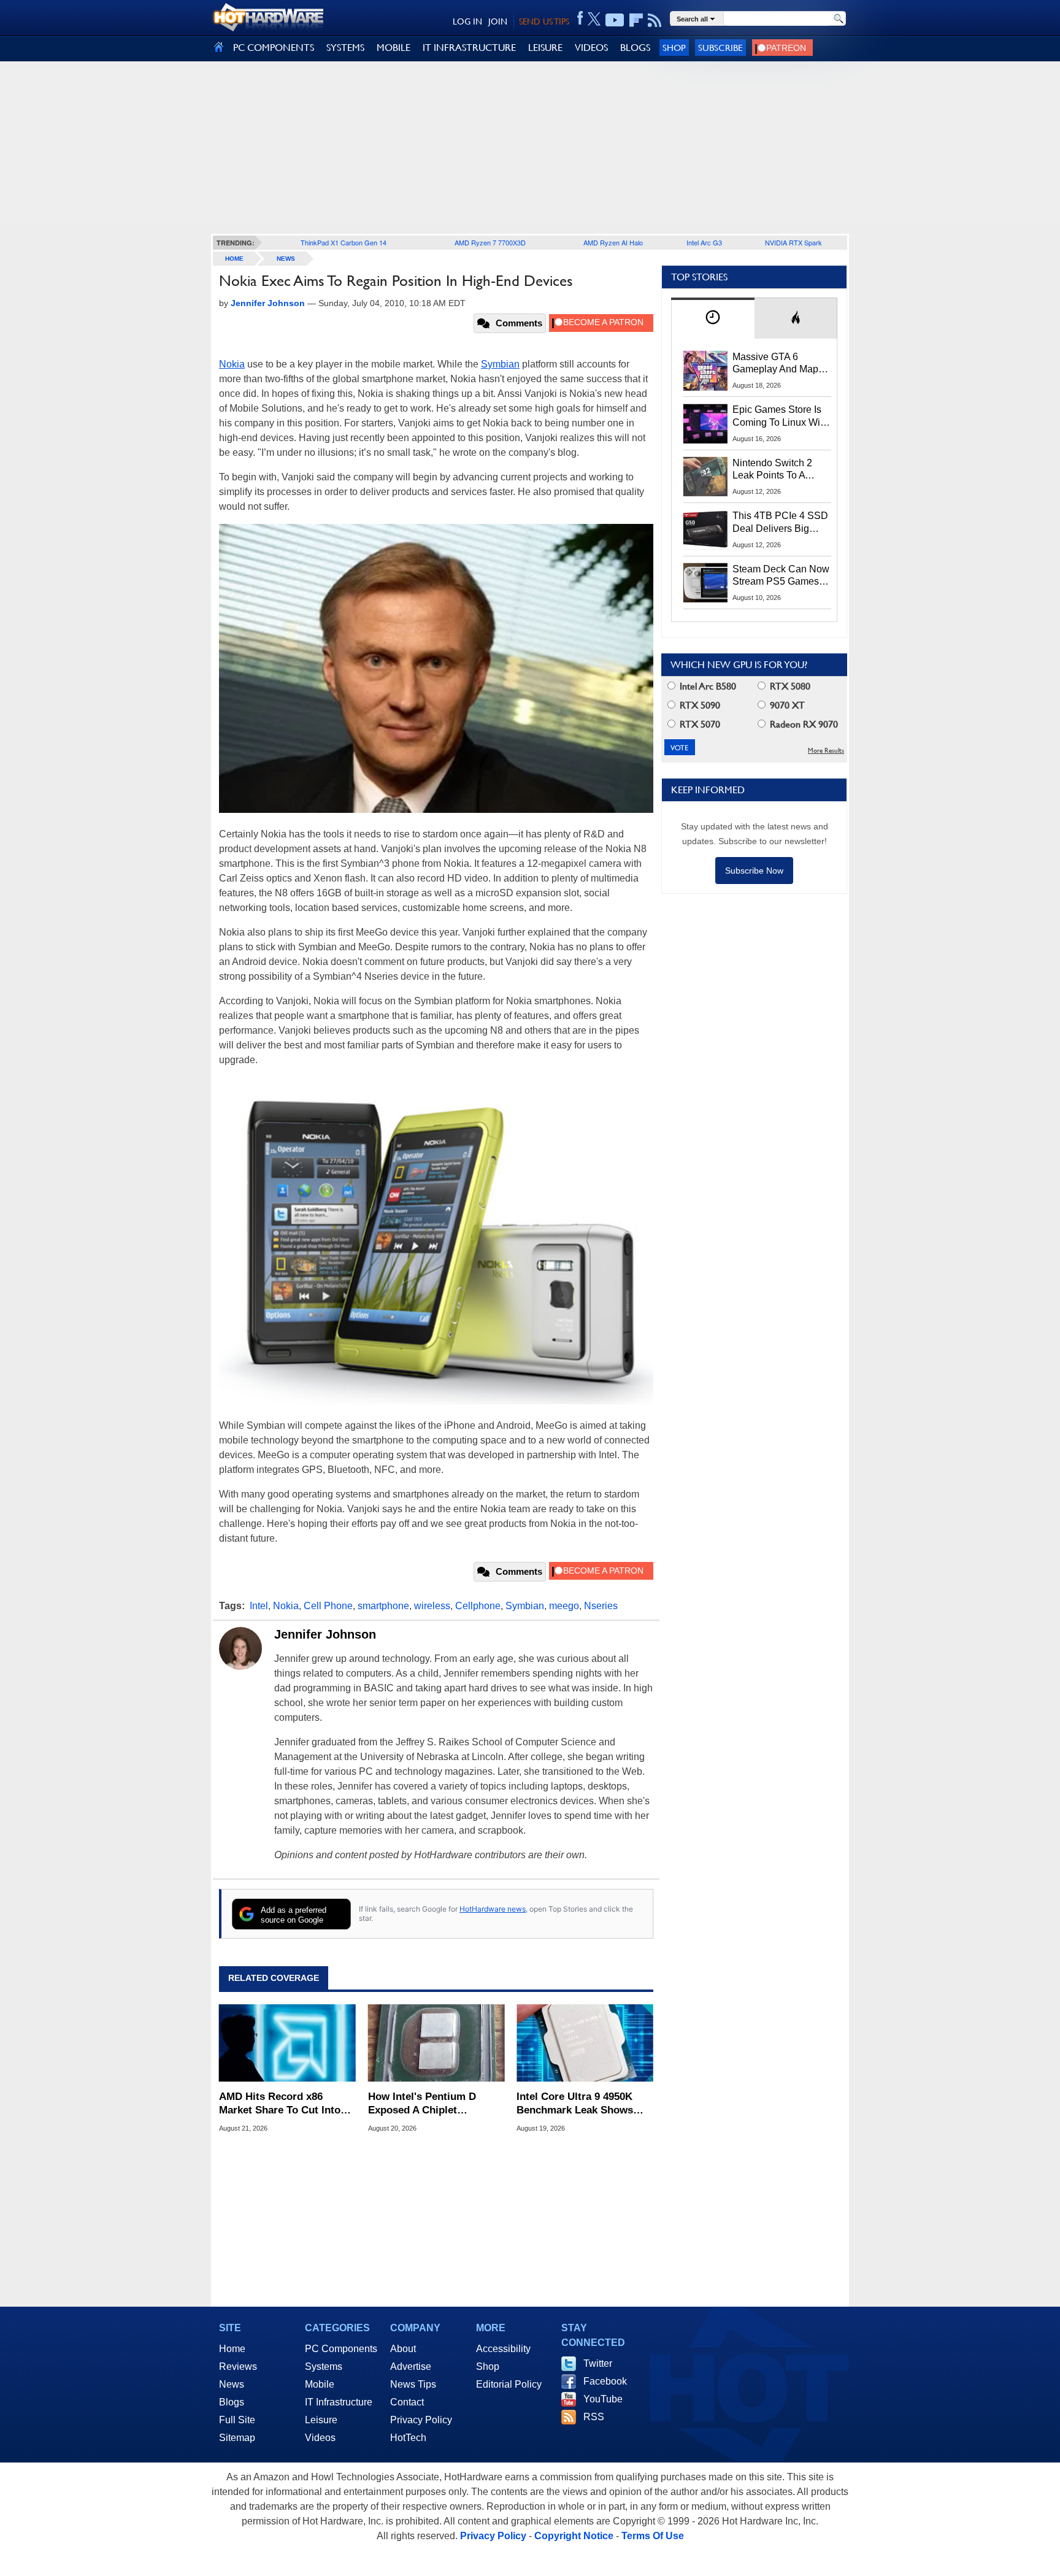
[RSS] (655, 20)
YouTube (603, 2399)
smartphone (383, 1606)
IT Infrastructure (339, 2402)
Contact (407, 2402)
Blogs (232, 2402)
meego (564, 1606)
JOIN (498, 21)
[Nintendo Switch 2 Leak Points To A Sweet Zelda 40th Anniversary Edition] (705, 477)
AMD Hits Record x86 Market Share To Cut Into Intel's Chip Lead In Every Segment (281, 2104)
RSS (594, 2417)
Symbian (500, 364)
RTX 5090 (699, 705)
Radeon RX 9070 (803, 724)
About (403, 2349)
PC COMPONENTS (274, 48)
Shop (674, 48)
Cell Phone (328, 1606)
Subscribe (720, 48)
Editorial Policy (509, 2384)
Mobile (320, 2384)
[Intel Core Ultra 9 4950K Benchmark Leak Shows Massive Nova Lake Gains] (585, 2043)
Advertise (411, 2366)
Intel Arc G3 (704, 242)
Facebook (605, 2381)
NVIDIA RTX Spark (793, 242)
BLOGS (635, 48)
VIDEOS (591, 48)
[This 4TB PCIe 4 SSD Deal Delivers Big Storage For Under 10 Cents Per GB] (705, 529)
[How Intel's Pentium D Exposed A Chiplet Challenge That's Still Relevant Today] (436, 2043)
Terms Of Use (653, 2536)
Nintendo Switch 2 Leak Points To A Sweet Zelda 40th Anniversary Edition (775, 470)
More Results (826, 751)
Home (232, 2349)
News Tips (413, 2384)
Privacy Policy (421, 2420)
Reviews (238, 2366)
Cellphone (478, 1606)
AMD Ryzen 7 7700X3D (490, 242)
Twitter (598, 2363)
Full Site (237, 2420)
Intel (259, 1606)
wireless (432, 1606)
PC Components (341, 2349)
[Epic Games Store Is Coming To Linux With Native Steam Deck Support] (705, 423)
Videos (320, 2438)
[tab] (713, 318)
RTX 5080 (789, 686)
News (286, 259)
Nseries (601, 1606)
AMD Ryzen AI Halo (613, 242)
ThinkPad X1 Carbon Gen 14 (344, 242)
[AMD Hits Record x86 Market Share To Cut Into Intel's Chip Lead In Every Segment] (287, 2043)
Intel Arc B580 (707, 686)
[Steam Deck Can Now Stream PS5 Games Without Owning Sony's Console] (705, 583)
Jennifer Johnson (325, 1634)
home (234, 259)
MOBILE (394, 48)
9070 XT (786, 705)
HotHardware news (493, 1909)
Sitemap (237, 2438)
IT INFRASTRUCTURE (469, 48)
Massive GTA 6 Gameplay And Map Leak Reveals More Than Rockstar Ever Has (776, 364)
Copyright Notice (574, 2536)
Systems (324, 2366)
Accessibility (503, 2349)
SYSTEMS (345, 48)
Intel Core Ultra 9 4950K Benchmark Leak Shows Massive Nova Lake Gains (578, 2104)
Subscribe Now (754, 871)
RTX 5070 (699, 724)
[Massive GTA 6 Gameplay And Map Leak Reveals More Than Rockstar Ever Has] (705, 371)
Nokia (232, 364)
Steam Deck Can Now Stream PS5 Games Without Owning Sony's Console (781, 576)
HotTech (408, 2438)
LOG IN (467, 21)
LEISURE (545, 48)
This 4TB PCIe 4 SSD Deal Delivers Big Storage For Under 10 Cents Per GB (780, 523)
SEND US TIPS (544, 21)
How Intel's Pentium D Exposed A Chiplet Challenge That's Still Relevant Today (422, 2104)
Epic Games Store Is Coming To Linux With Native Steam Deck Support (780, 417)
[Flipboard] (636, 20)
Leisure (321, 2420)
